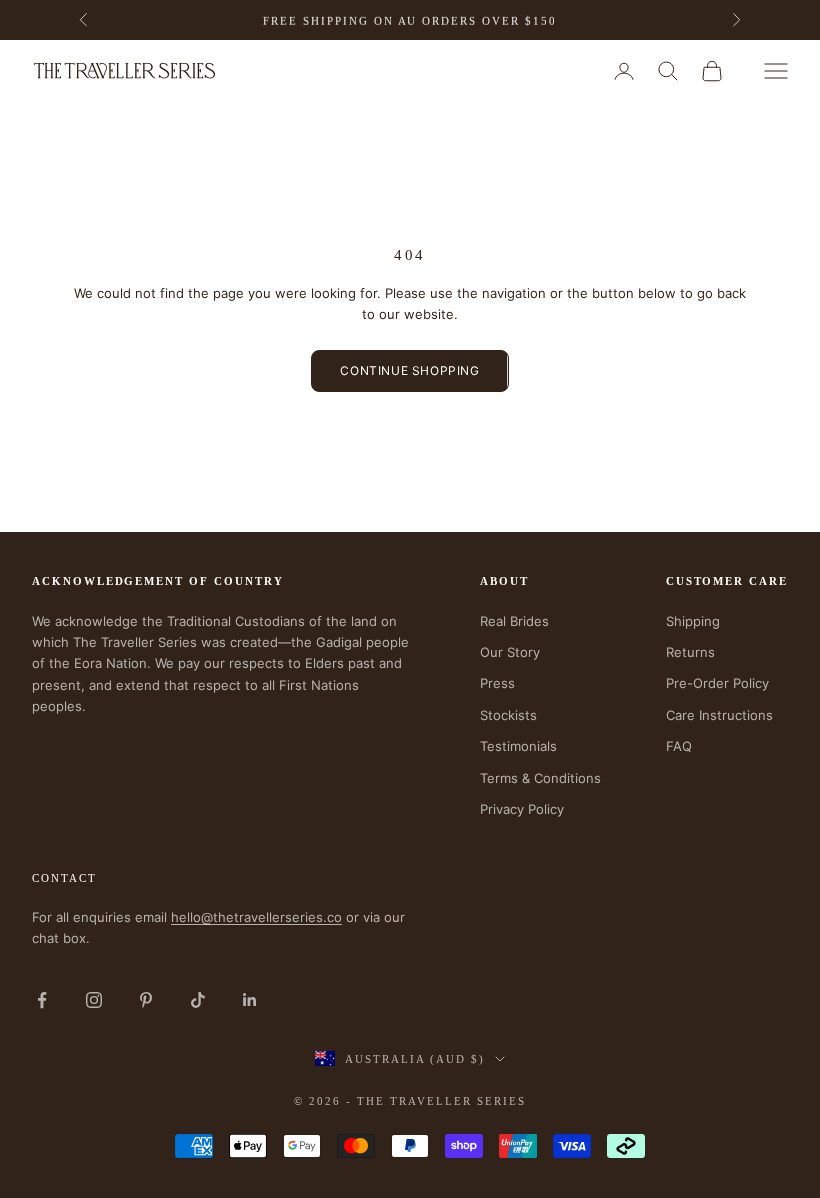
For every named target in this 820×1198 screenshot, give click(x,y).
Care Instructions (719, 715)
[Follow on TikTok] (198, 1000)
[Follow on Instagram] (94, 1000)
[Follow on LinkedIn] (250, 1000)
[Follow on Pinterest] (146, 1000)
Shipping (693, 621)
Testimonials (518, 746)
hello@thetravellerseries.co (256, 917)
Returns (690, 652)
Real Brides (514, 621)
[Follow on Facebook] (42, 1000)
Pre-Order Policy (717, 683)
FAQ (679, 746)
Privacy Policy (522, 809)
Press (497, 683)
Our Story (510, 652)
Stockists (508, 715)
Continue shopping (409, 370)
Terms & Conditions (540, 778)
